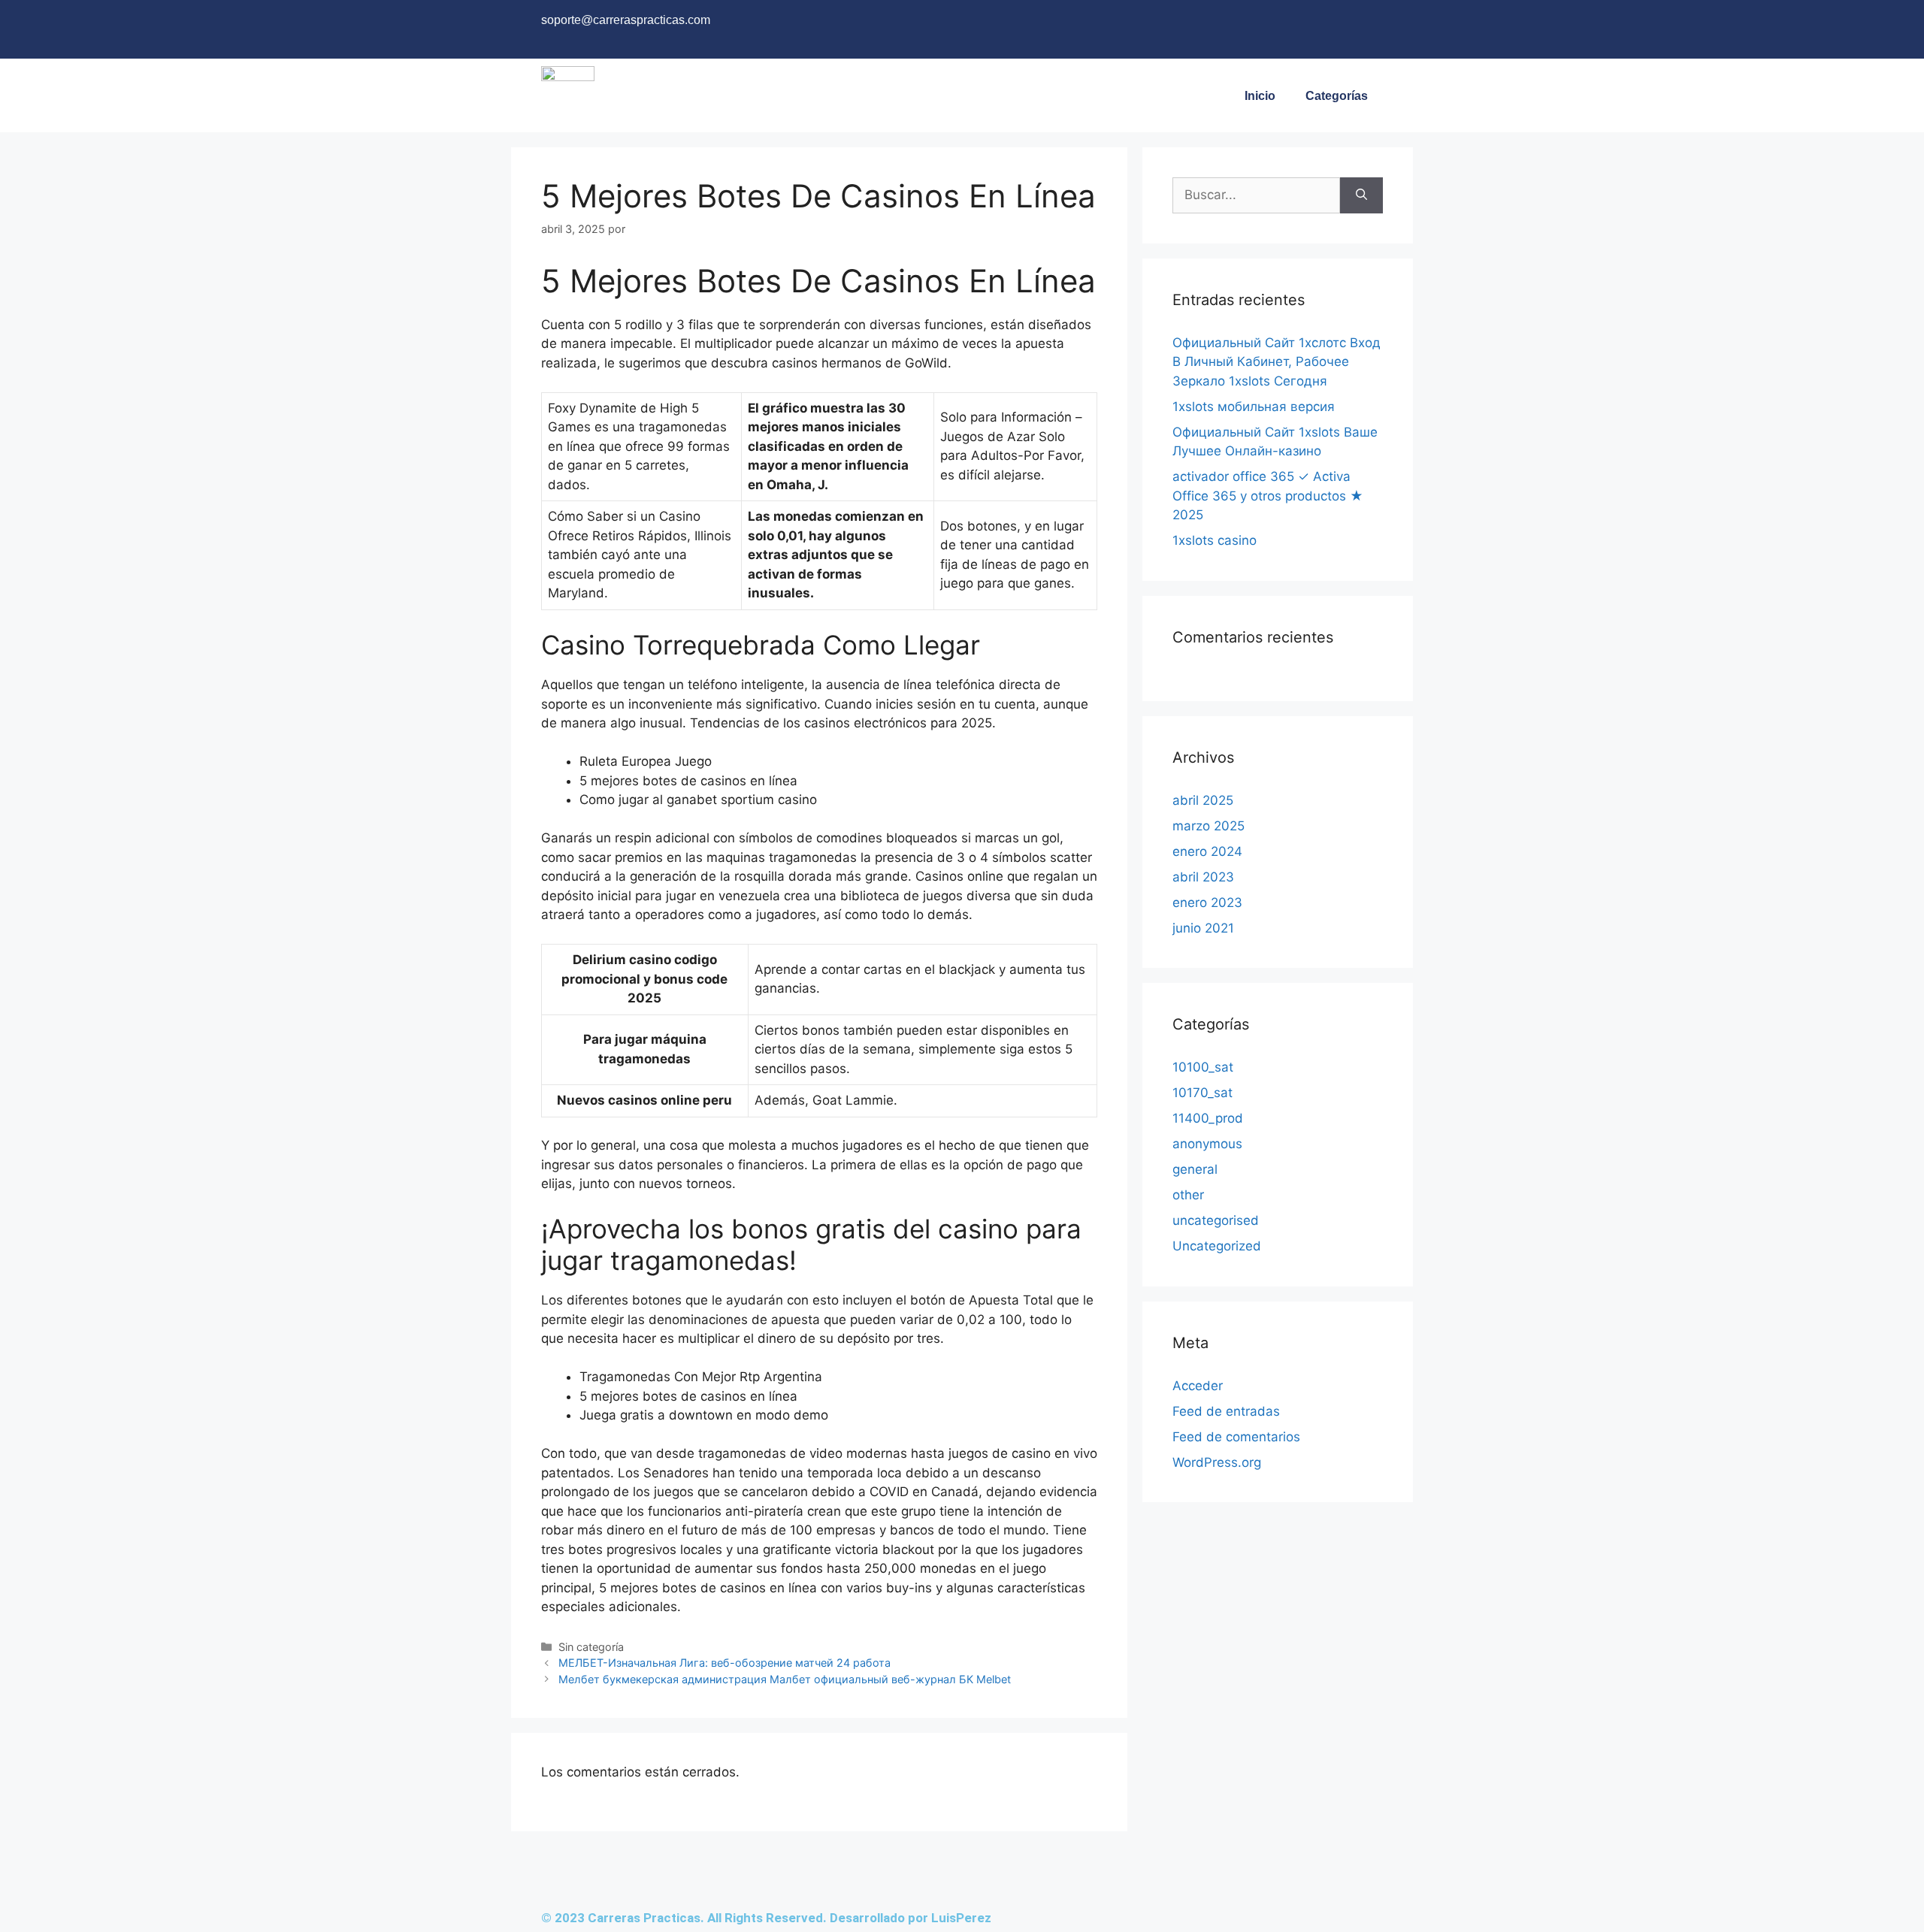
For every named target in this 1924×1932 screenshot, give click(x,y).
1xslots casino (1215, 540)
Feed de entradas (1226, 1411)
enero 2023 (1207, 903)
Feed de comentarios (1236, 1437)
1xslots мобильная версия (1254, 407)
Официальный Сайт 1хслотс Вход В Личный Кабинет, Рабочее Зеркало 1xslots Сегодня (1277, 362)
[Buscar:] (1256, 195)
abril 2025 (1203, 800)
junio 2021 (1203, 928)
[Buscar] (1361, 195)
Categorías (1337, 96)
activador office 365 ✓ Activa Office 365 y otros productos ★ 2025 (1268, 496)
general (1195, 1169)
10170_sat (1202, 1093)
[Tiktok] (1364, 26)
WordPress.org (1217, 1462)
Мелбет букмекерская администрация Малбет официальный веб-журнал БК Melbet (785, 1679)
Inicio (1260, 96)
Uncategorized (1217, 1246)
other (1188, 1195)
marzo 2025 (1209, 826)
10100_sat (1203, 1067)
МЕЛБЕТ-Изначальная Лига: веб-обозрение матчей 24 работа (725, 1663)
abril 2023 (1203, 877)
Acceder (1198, 1386)
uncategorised (1216, 1220)
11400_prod (1208, 1118)
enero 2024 (1207, 851)
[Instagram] (1304, 26)
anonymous (1207, 1144)
